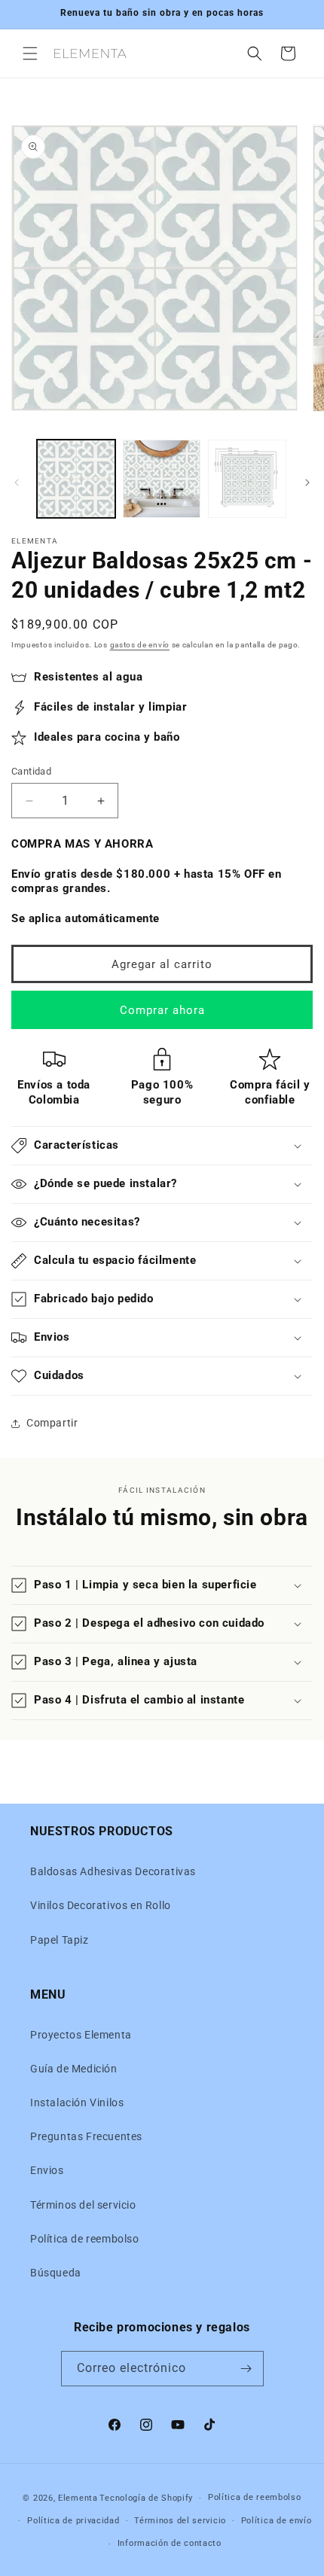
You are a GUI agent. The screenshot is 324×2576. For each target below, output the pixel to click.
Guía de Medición (74, 2069)
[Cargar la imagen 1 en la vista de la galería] (76, 479)
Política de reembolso (85, 2239)
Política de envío (277, 2521)
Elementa (78, 2498)
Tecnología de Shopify (146, 2498)
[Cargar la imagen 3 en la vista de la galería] (247, 479)
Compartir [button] (52, 1423)
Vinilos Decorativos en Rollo (101, 1905)
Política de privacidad (73, 2521)
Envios (47, 2170)
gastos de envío (140, 645)
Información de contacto (170, 2543)
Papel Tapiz (60, 1940)
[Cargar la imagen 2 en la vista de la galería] (162, 479)
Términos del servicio (83, 2205)
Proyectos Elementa (81, 2035)
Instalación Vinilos (77, 2103)
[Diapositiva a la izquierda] (17, 483)
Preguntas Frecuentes (86, 2136)
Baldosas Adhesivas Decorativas (113, 1871)
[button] (30, 53)
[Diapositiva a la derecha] (307, 483)
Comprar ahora (162, 1010)
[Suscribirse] (246, 2369)
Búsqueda (56, 2273)
